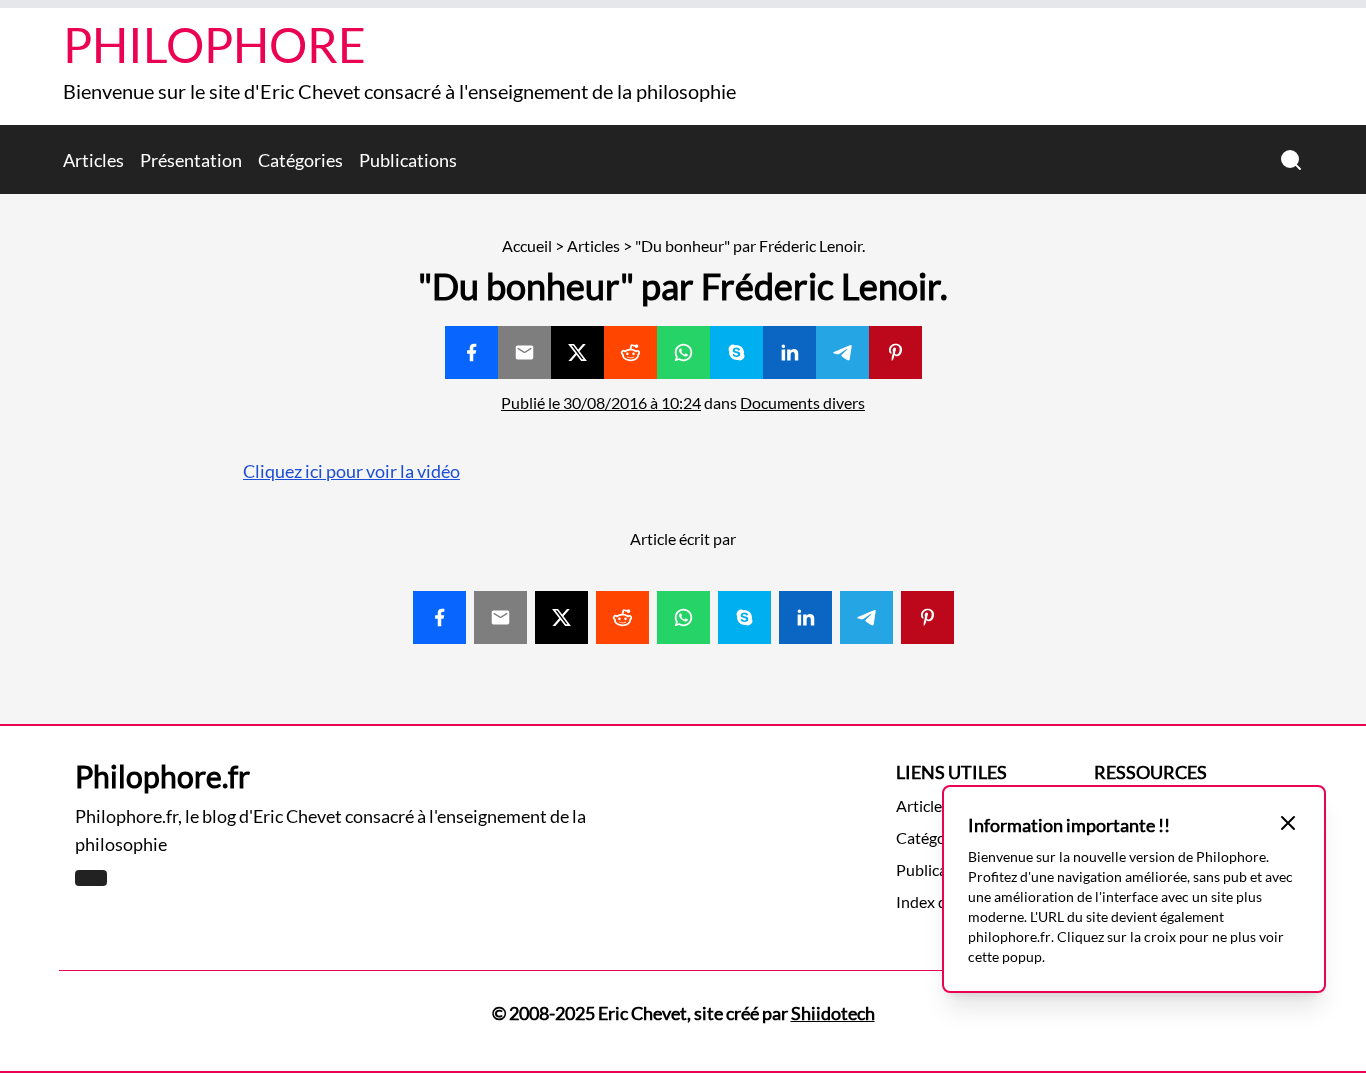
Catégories (300, 160)
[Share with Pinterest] (895, 352)
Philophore (214, 44)
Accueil (527, 245)
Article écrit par (683, 538)
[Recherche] (1291, 160)
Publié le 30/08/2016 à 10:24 (601, 402)
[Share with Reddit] (630, 352)
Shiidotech (833, 1013)
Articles (93, 160)
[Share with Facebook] (471, 352)
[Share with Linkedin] (789, 352)
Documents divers (802, 402)
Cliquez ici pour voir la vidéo (351, 471)
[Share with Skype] (736, 352)
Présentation (191, 160)
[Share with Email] (524, 352)
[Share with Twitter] (577, 352)
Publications (408, 160)
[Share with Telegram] (842, 352)
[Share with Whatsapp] (683, 352)
